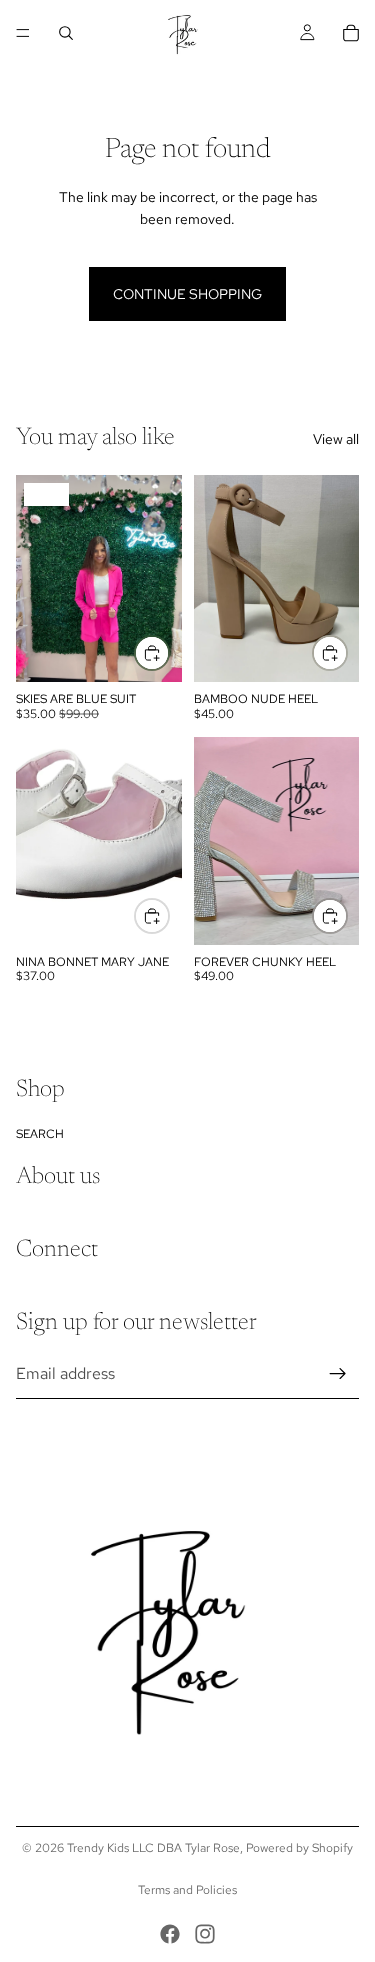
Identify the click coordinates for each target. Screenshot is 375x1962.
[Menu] (23, 33)
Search (40, 1134)
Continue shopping (187, 294)
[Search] (66, 33)
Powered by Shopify (299, 1848)
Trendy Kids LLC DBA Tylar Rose (153, 1848)
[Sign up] (338, 1374)
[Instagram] (205, 1934)
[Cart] (351, 33)
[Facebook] (170, 1934)
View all (336, 439)
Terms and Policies (187, 1890)
